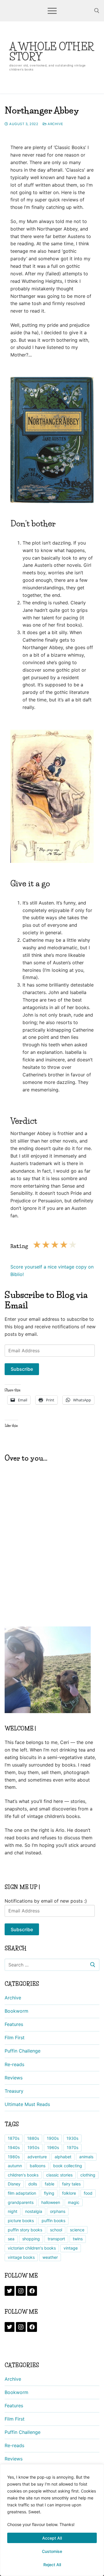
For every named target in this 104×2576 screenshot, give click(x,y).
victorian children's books (32, 2248)
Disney (14, 2184)
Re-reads (14, 2064)
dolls (33, 2184)
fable (50, 2184)
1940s (14, 2147)
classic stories (59, 2175)
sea (11, 2239)
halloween (51, 2202)
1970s (73, 2147)
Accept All (52, 2538)
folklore (69, 2193)
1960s (53, 2147)
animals (86, 2157)
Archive (55, 124)
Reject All (52, 2565)
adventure (37, 2157)
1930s (72, 2138)
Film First (15, 2038)
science (77, 2230)
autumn (15, 2166)
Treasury (14, 2091)
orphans (58, 2211)
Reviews (14, 2078)
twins (78, 2239)
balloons (38, 2166)
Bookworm (16, 2011)
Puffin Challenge (23, 2051)
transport (56, 2239)
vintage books (21, 2257)
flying (49, 2193)
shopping (31, 2239)
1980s (14, 2157)
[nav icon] (52, 11)
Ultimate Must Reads (27, 2104)
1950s (33, 2147)
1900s (53, 2138)
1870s (14, 2138)
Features (14, 2024)
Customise (52, 2551)
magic (74, 2202)
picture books (21, 2221)
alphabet (63, 2157)
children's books (23, 2175)
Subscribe (22, 1369)
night (13, 2211)
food (88, 2193)
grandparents (21, 2202)
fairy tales (71, 2184)
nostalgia (34, 2211)
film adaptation (22, 2193)
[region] (52, 2520)
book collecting (68, 2166)
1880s (33, 2138)
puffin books (53, 2221)
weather (50, 2257)
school (56, 2230)
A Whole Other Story (52, 52)
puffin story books (25, 2230)
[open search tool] (97, 11)
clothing (88, 2175)
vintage (71, 2248)
